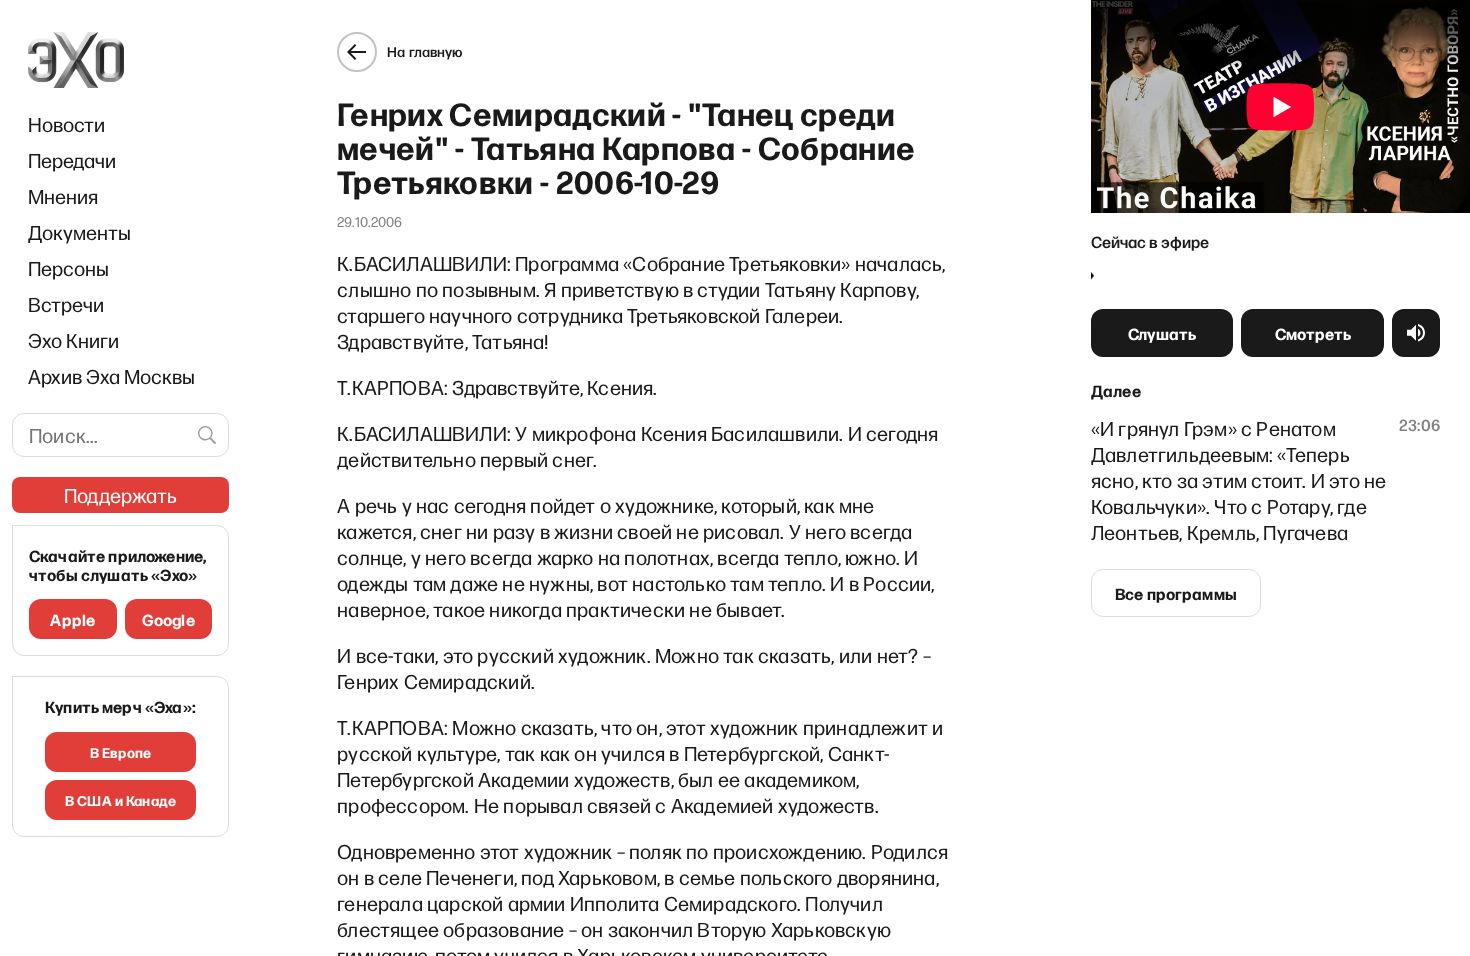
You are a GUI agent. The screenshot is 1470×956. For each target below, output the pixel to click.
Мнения (63, 196)
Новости (66, 124)
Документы (79, 232)
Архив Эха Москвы (111, 376)
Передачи (72, 160)
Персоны (68, 268)
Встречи (66, 304)
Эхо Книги (73, 340)
